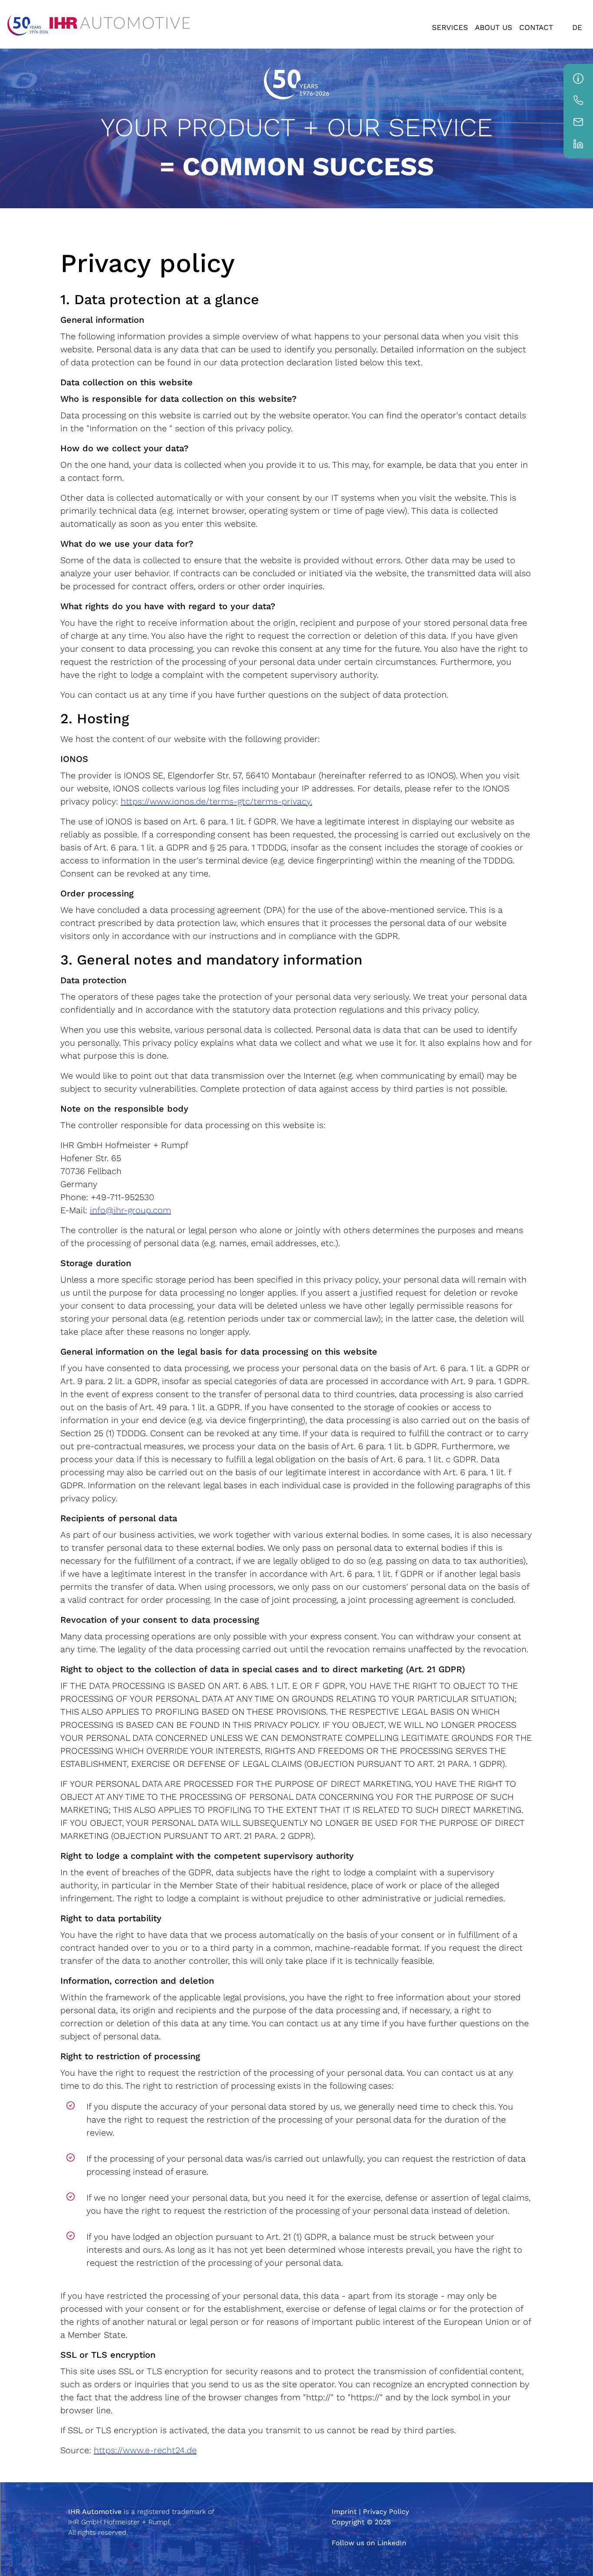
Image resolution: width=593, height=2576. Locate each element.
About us (494, 27)
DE (577, 27)
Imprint (344, 2512)
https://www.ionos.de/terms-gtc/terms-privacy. (216, 801)
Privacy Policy (386, 2512)
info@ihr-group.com (130, 1210)
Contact (536, 27)
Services (450, 27)
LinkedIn (392, 2543)
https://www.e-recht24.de (145, 2450)
